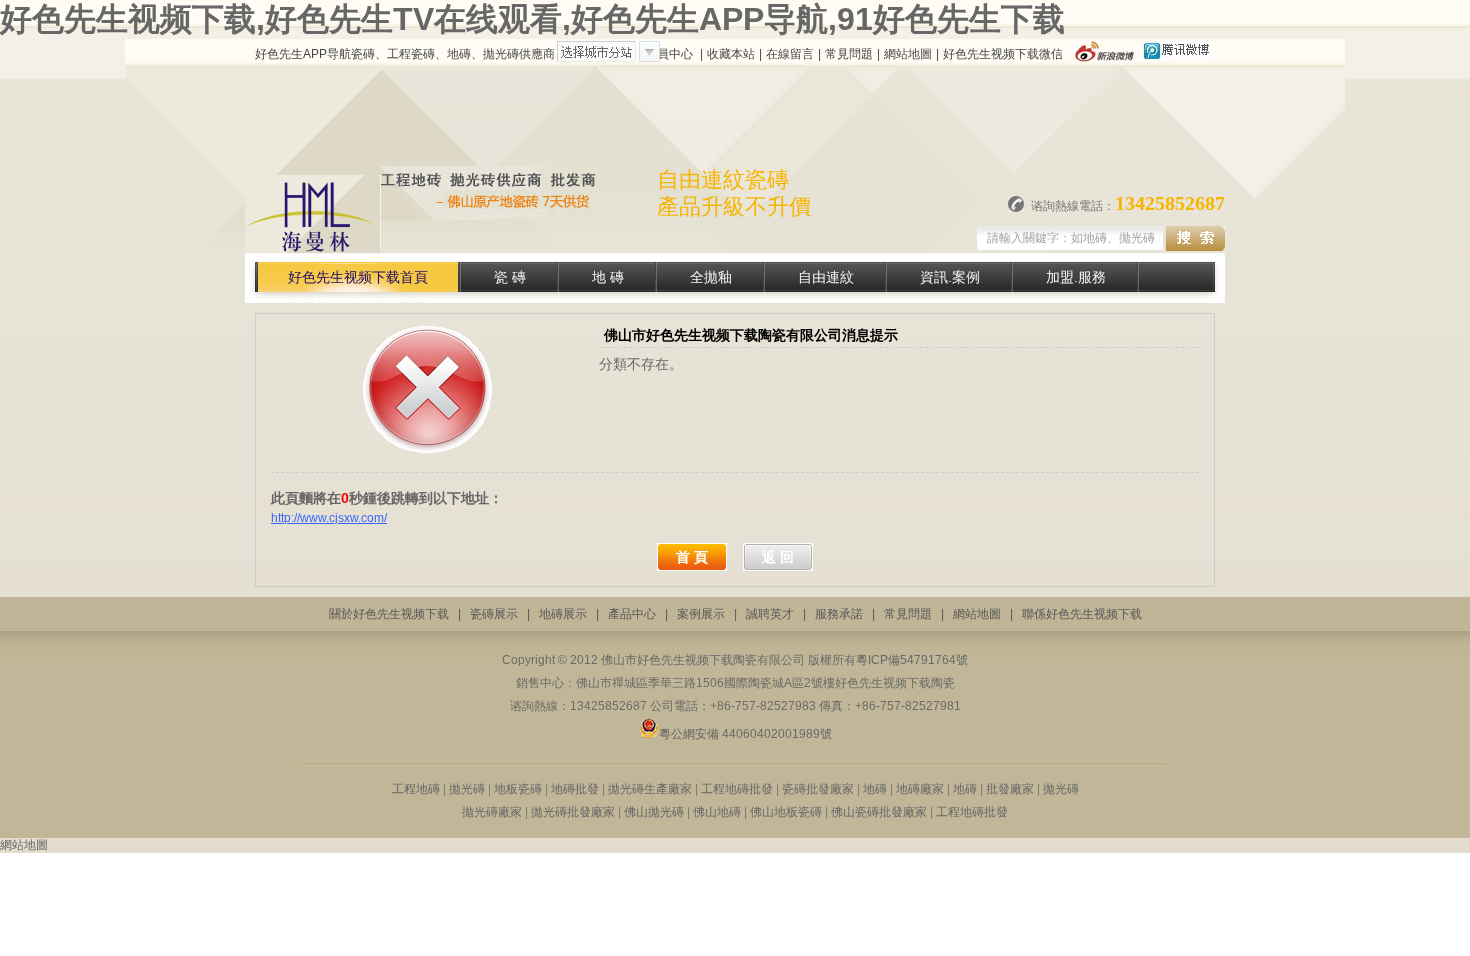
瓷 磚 (510, 277)
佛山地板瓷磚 (786, 812)
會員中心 (669, 54)
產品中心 (632, 614)
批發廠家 (1008, 789)
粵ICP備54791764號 (912, 660)
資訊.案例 (950, 277)
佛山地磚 (717, 812)
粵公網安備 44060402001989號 (745, 734)
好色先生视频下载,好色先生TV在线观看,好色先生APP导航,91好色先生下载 (532, 19)
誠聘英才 (770, 614)
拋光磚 (468, 789)
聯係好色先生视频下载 (1082, 614)
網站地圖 (908, 54)
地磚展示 (563, 614)
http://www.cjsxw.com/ (329, 518)
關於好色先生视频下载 (389, 614)
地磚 (875, 789)
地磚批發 (575, 789)
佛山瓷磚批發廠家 (880, 812)
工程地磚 (416, 789)
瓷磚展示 (494, 614)
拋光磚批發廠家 (573, 812)
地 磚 (608, 277)
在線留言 (790, 54)
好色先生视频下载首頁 (358, 277)
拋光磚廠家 (492, 812)
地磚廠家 (921, 789)
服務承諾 (839, 614)
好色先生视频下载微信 (1003, 54)
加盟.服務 (1076, 277)
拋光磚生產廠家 (651, 789)
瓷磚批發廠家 (818, 789)
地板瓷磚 (518, 789)
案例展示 (701, 614)
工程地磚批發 (737, 789)
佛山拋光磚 (654, 812)
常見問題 (849, 54)
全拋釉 (711, 277)
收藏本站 (731, 54)
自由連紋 (826, 277)
